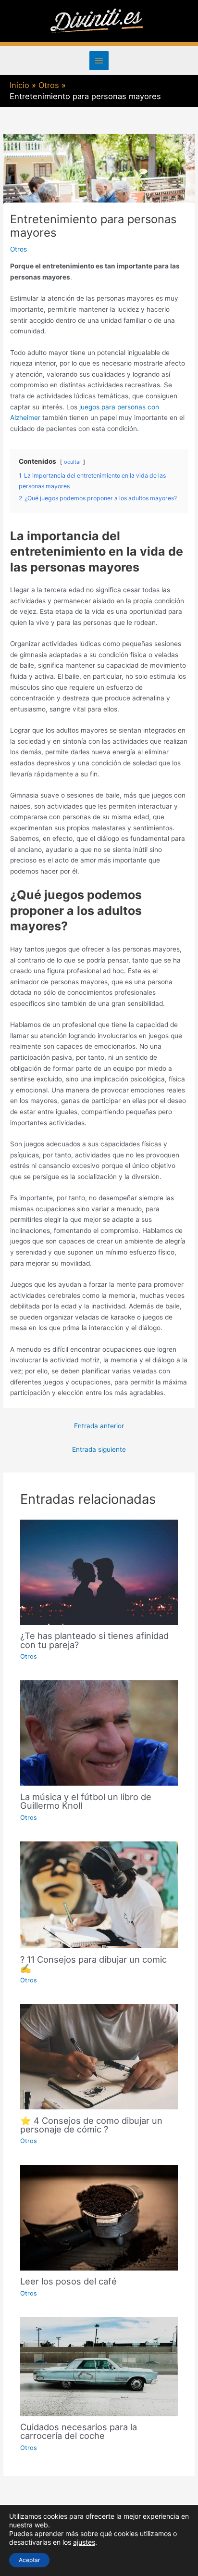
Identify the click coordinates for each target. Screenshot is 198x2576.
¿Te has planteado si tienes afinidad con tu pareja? (94, 1640)
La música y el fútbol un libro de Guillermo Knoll (86, 1801)
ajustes (84, 2542)
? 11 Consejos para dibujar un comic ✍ (93, 1964)
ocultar (73, 462)
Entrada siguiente (99, 1449)
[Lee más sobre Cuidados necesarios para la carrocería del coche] (99, 2366)
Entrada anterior (99, 1426)
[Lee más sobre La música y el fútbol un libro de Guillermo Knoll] (99, 1733)
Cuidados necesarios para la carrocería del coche (79, 2431)
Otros (19, 249)
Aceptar (29, 2560)
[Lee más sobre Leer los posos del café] (99, 2217)
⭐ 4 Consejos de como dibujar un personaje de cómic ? (91, 2125)
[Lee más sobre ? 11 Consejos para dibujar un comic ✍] (99, 1894)
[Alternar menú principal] (99, 61)
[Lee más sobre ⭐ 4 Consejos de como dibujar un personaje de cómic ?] (99, 2056)
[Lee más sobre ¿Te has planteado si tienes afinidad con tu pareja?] (99, 1572)
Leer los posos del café (68, 2281)
